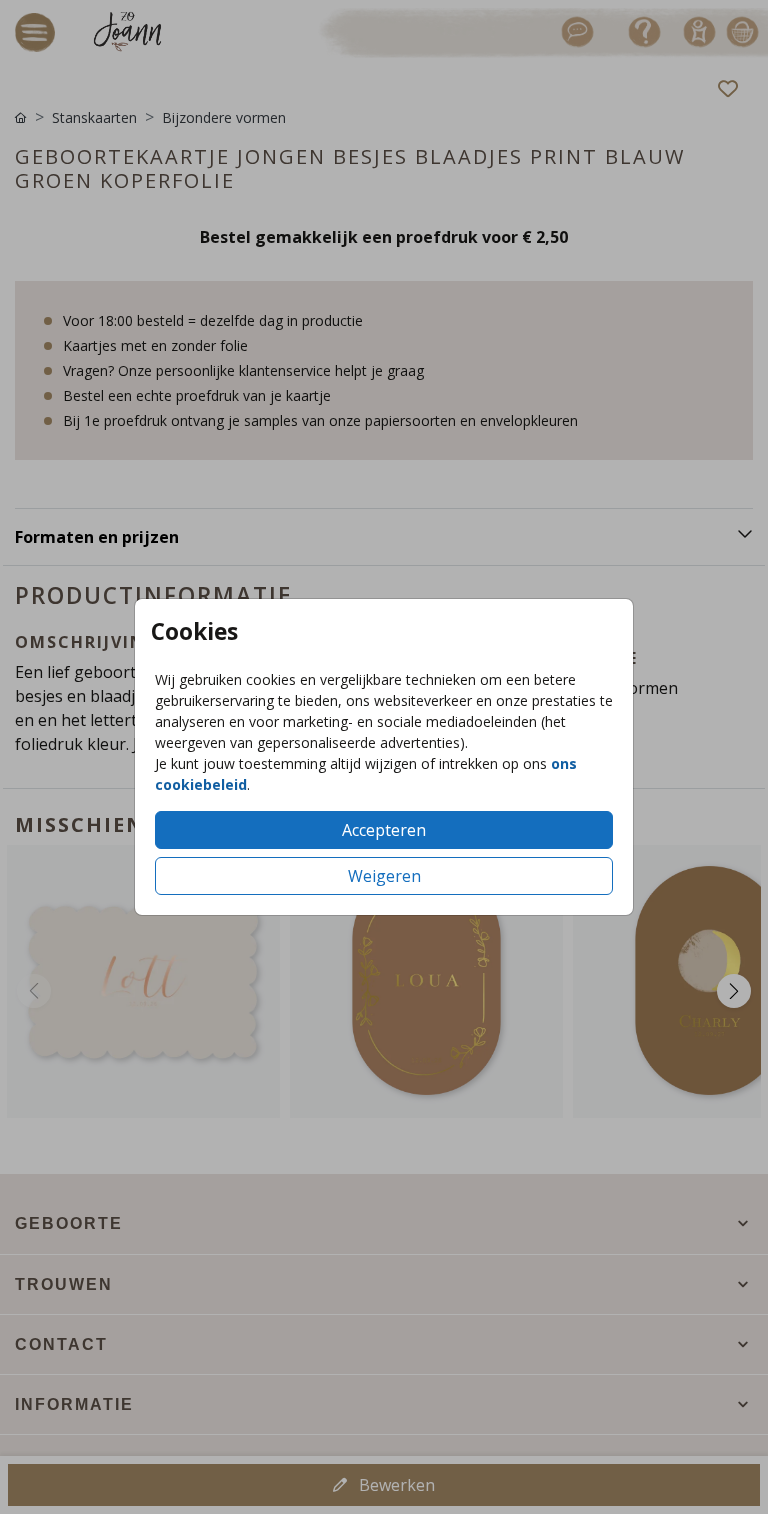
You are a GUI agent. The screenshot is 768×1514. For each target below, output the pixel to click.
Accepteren (384, 830)
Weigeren (384, 876)
